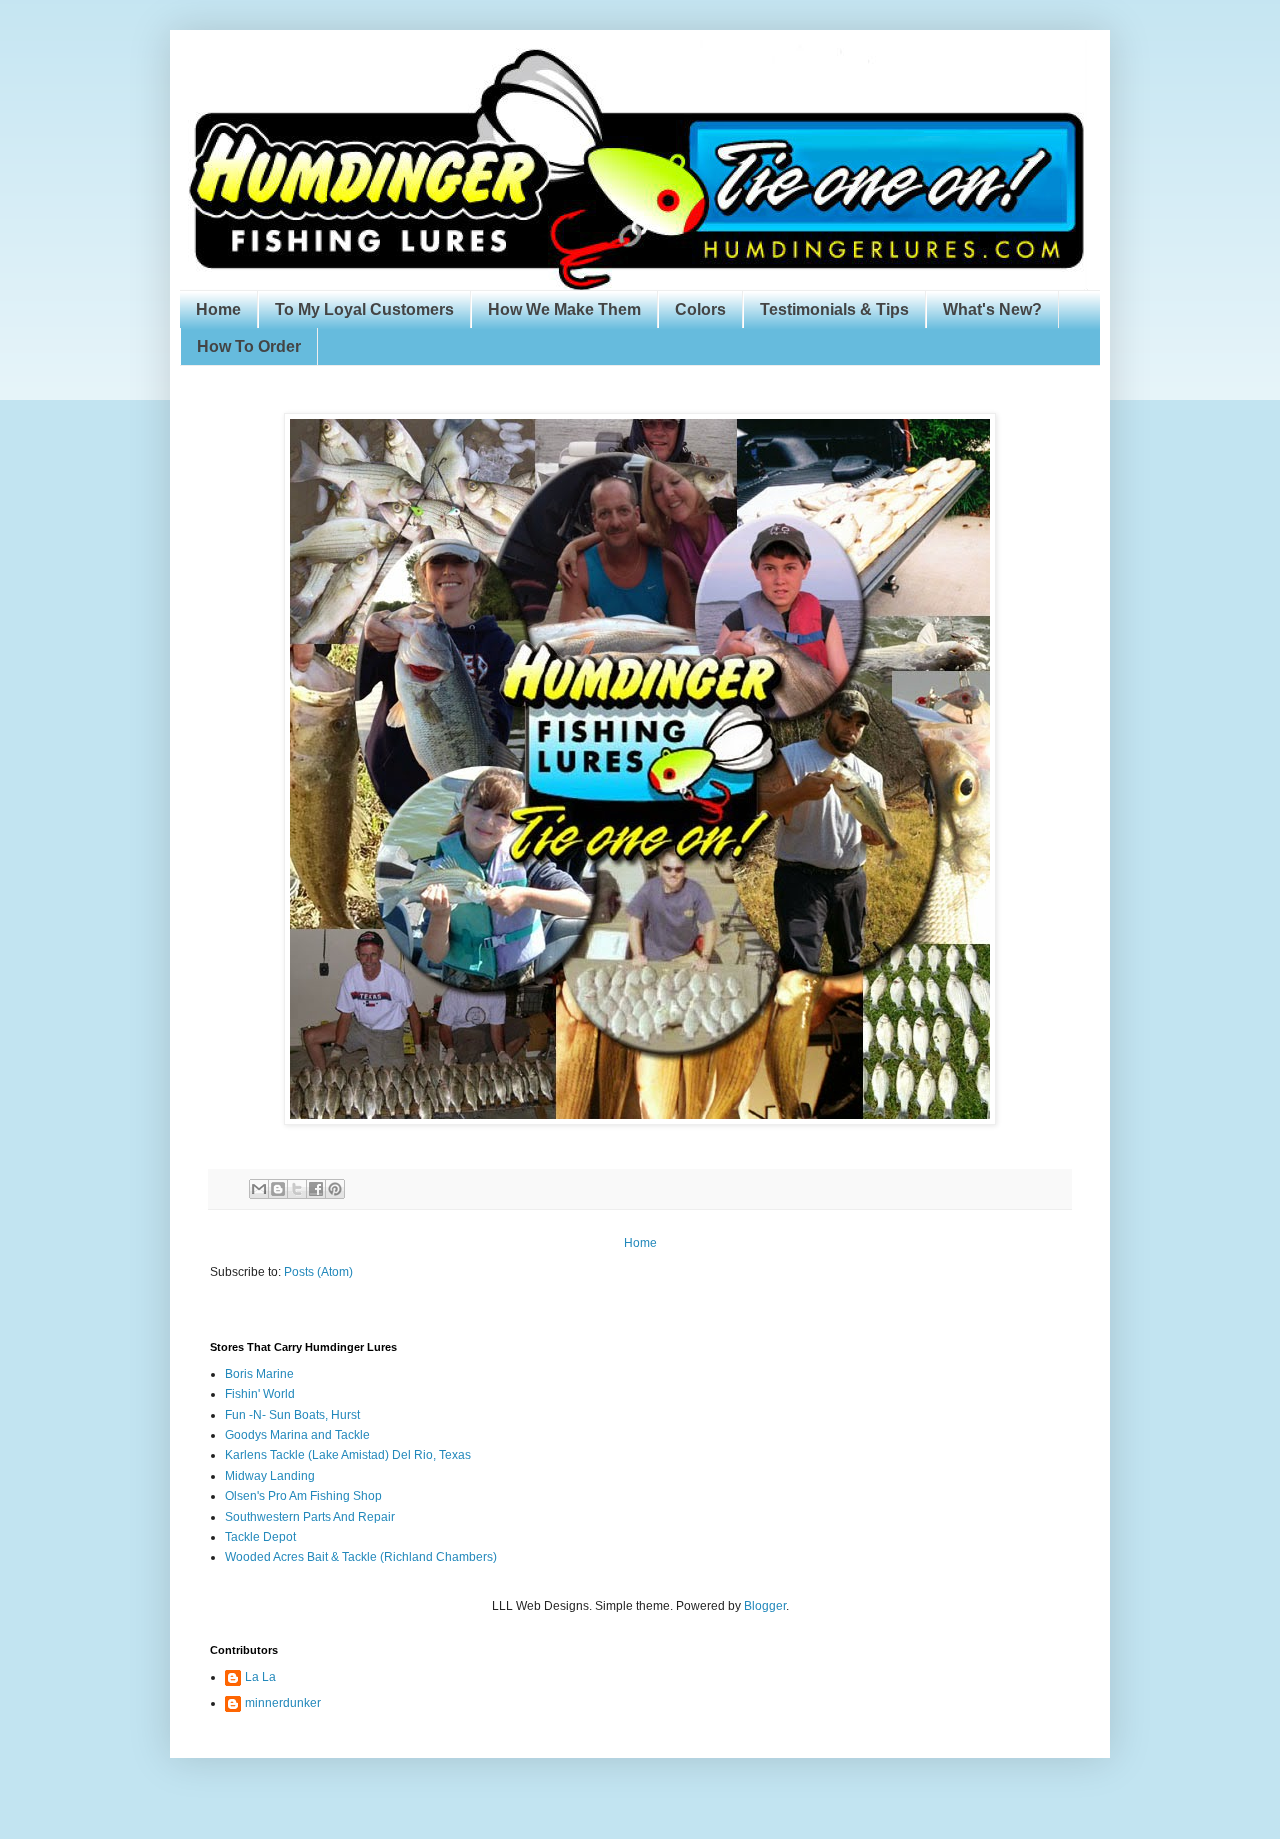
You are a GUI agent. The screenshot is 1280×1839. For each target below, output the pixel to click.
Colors (700, 309)
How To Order (249, 346)
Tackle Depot (260, 1537)
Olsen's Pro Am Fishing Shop (303, 1496)
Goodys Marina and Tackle (297, 1435)
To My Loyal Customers (364, 309)
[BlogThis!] (278, 1189)
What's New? (992, 309)
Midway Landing (270, 1476)
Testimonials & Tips (834, 309)
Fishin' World (260, 1394)
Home (218, 309)
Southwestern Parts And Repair (310, 1517)
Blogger (765, 1606)
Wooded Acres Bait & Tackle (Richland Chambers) (361, 1557)
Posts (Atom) (318, 1272)
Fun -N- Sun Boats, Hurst (292, 1415)
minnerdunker (283, 1703)
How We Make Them (564, 309)
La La (260, 1677)
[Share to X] (297, 1189)
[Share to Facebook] (316, 1189)
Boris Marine (259, 1374)
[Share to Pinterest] (335, 1189)
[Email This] (259, 1189)
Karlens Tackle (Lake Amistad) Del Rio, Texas (348, 1455)
